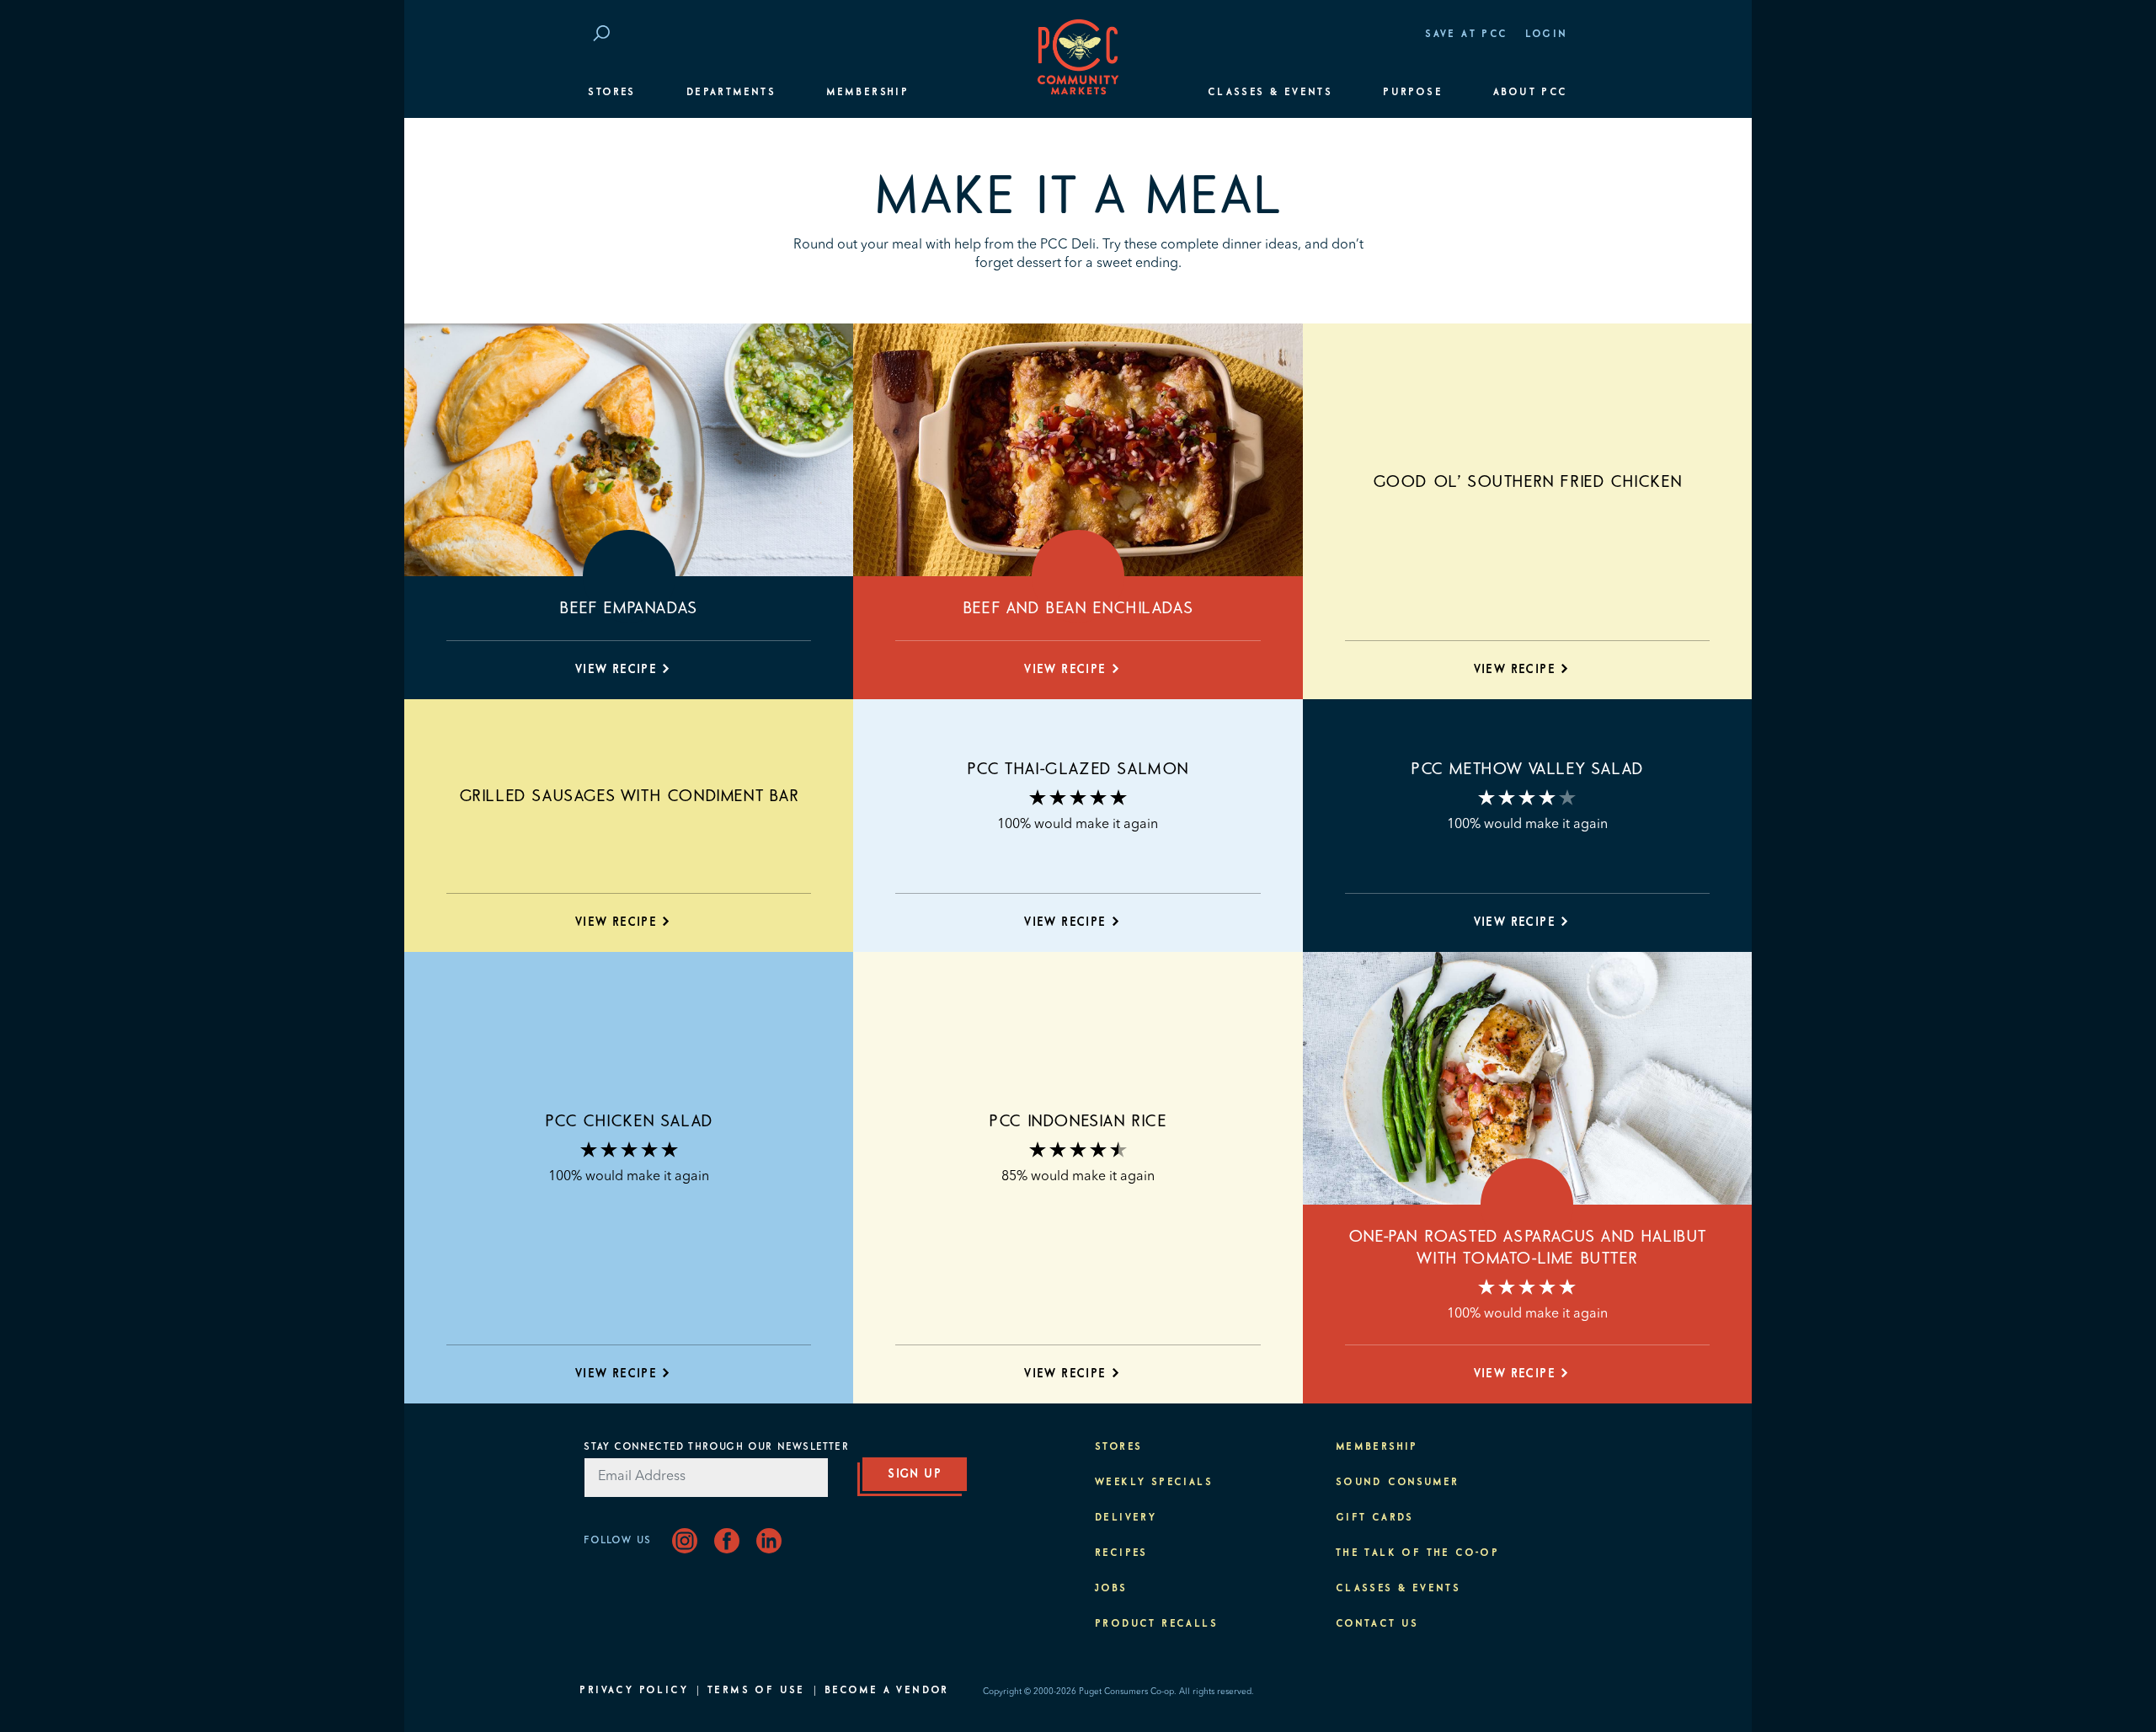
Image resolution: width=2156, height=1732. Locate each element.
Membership (867, 93)
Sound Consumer (1398, 1483)
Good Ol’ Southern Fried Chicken (1528, 482)
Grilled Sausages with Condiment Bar (629, 796)
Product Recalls (1156, 1624)
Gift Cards (1375, 1518)
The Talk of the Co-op (1417, 1553)
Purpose (1413, 93)
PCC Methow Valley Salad (1527, 769)
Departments (731, 93)
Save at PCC (1466, 35)
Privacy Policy (634, 1691)
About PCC (1531, 93)
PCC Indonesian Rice (1078, 1121)
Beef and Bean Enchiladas (1078, 608)
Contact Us (1377, 1624)
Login (1547, 35)
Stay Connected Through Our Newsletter (716, 1447)
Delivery (1126, 1518)
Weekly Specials (1154, 1483)
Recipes (1121, 1553)
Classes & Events (1270, 93)
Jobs (1111, 1589)
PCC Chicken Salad (629, 1121)
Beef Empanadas (628, 608)
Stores (611, 93)
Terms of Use (756, 1691)
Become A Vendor (887, 1691)
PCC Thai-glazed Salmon (1078, 769)
